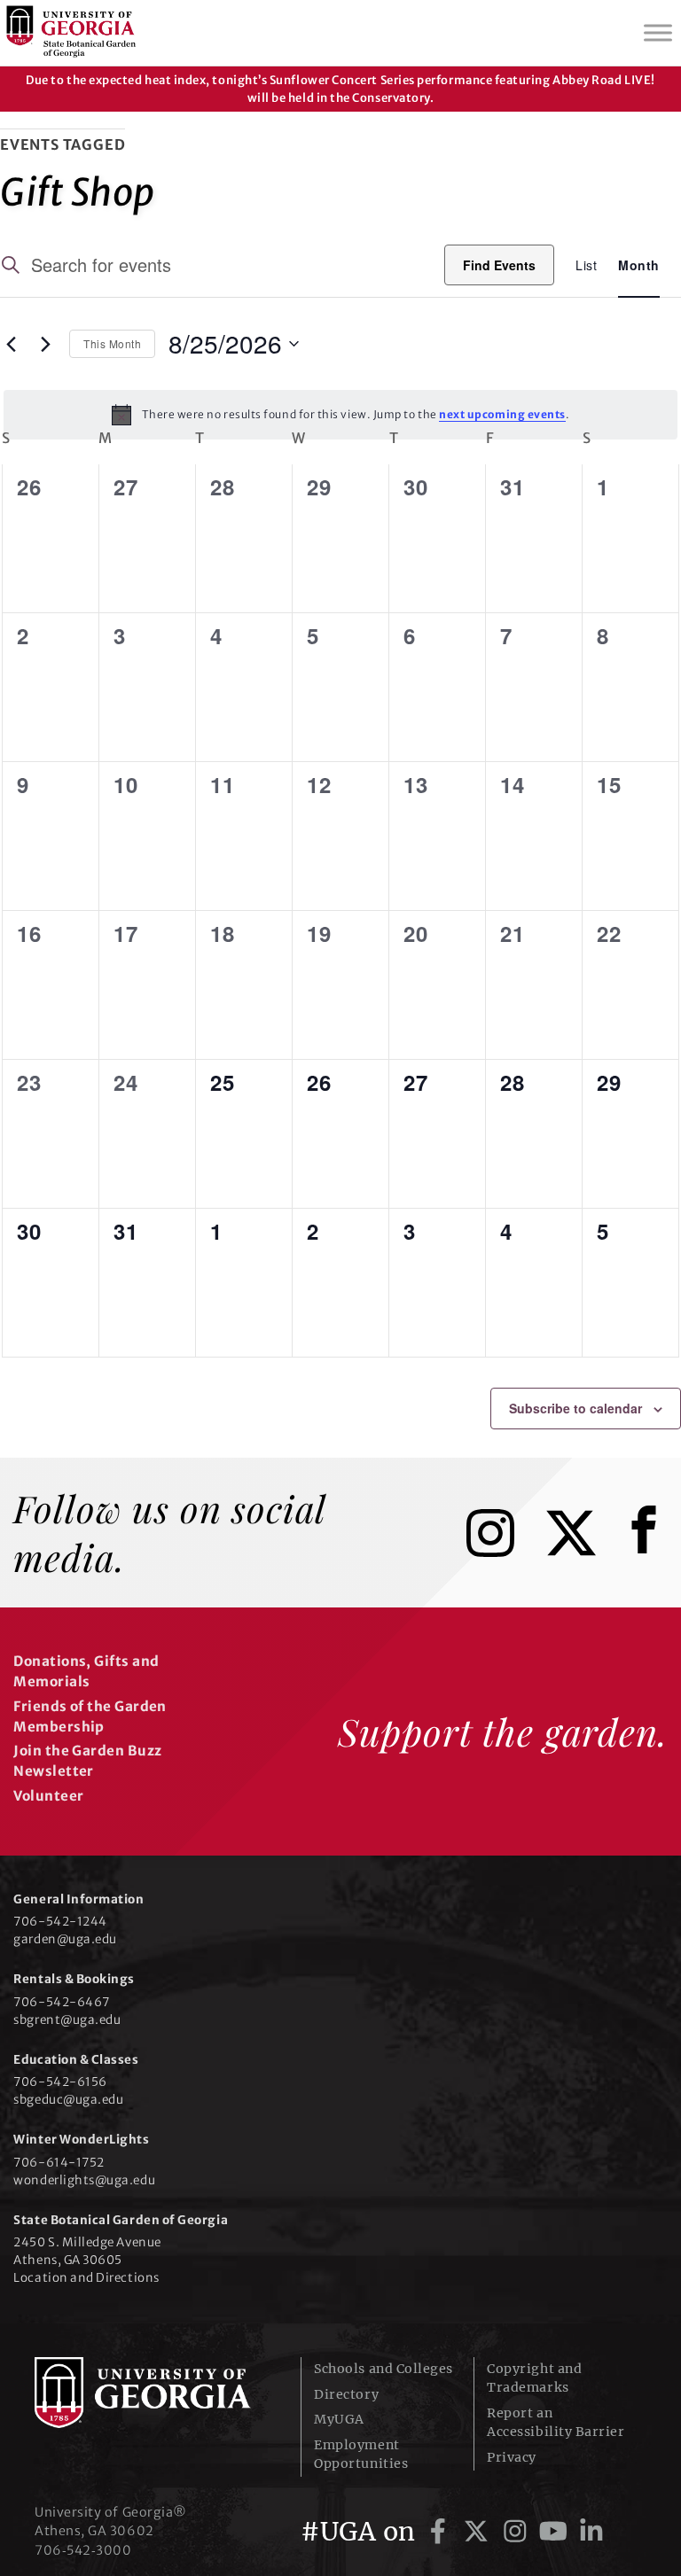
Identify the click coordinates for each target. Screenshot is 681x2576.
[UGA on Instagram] (518, 2532)
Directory (346, 2394)
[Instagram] (504, 1551)
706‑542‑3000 (83, 2550)
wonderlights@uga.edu (84, 2180)
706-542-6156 (60, 2082)
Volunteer (48, 1796)
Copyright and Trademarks (534, 2378)
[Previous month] (11, 344)
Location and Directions (86, 2278)
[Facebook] (648, 1551)
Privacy (512, 2457)
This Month (112, 343)
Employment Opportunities (361, 2454)
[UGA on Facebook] (441, 2532)
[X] (584, 1551)
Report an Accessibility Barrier (556, 2422)
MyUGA (339, 2419)
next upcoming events (502, 414)
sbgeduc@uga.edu (68, 2100)
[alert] (340, 415)
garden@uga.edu (65, 1939)
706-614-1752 (59, 2163)
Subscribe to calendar (575, 1408)
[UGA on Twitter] (479, 2532)
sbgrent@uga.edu (67, 2020)
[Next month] (45, 344)
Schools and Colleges (384, 2369)
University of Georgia (154, 2393)
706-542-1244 (60, 1922)
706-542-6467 (61, 2002)
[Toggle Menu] (658, 32)
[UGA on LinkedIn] (591, 2532)
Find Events (499, 265)
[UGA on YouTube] (556, 2532)
